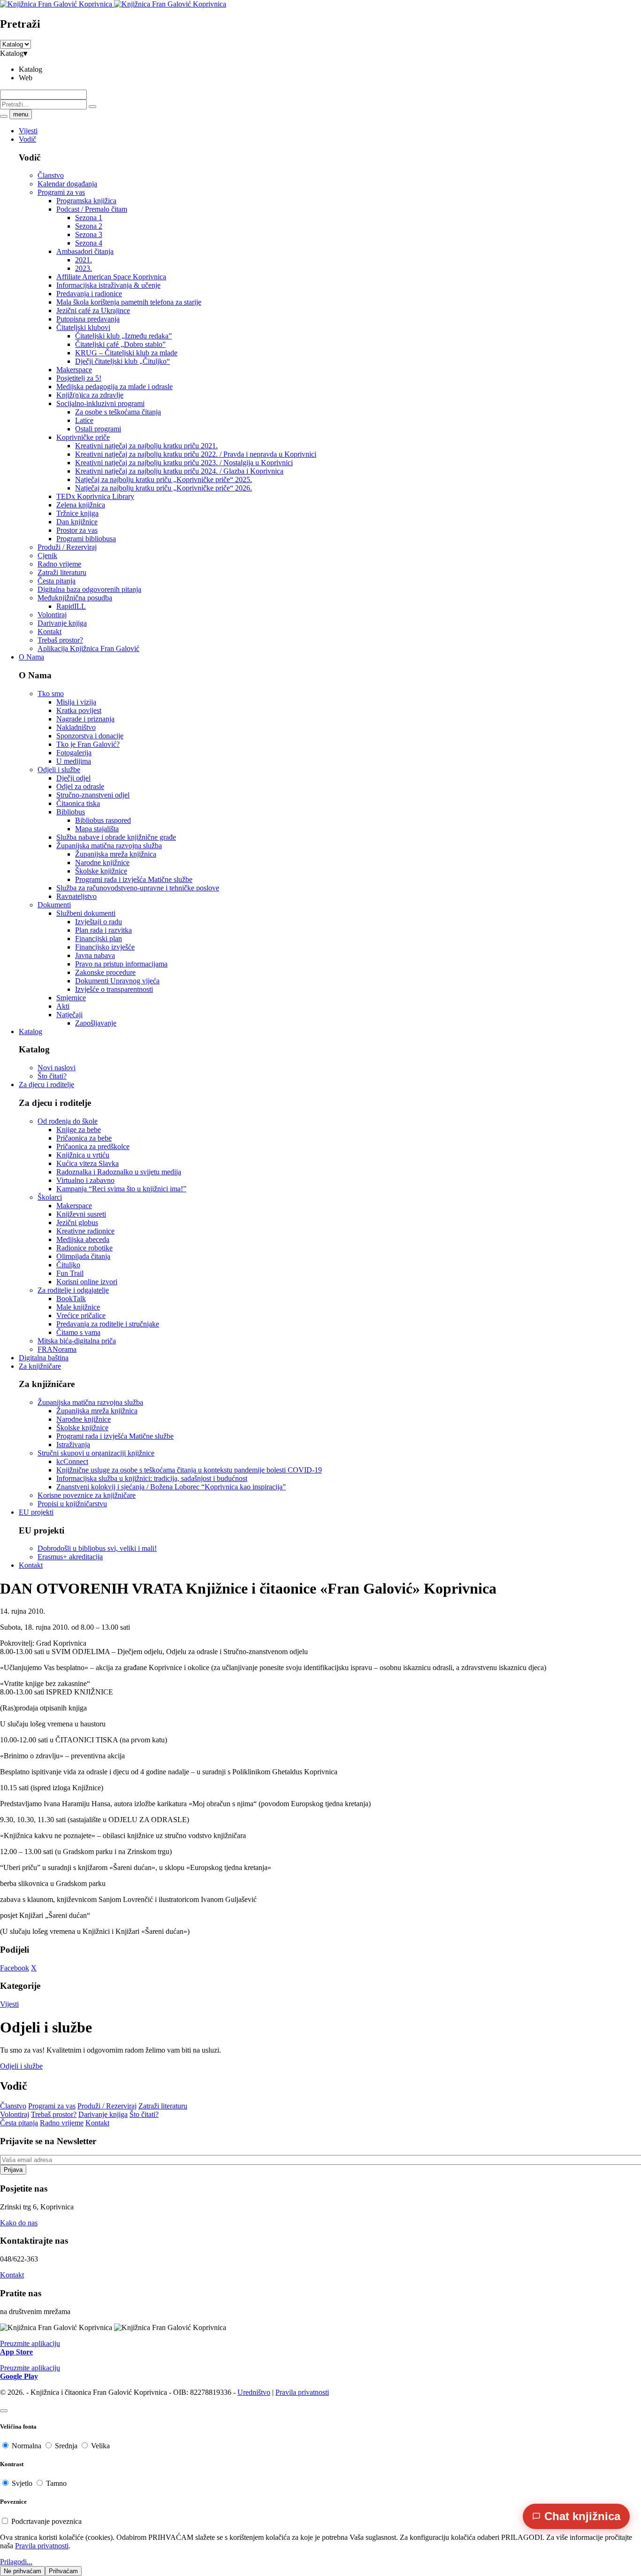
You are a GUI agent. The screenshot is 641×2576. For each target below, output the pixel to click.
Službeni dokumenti (86, 913)
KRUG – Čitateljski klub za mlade (126, 353)
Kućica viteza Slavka (88, 1163)
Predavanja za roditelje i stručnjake (108, 1324)
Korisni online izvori (87, 1282)
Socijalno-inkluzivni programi (100, 403)
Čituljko (68, 1265)
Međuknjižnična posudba (75, 598)
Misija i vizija (76, 702)
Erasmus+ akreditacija (70, 1557)
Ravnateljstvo (76, 896)
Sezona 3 (89, 234)
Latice (84, 420)
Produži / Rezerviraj (67, 547)
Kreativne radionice (85, 1231)
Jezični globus (77, 1223)
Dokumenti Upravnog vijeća (117, 981)
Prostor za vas (77, 530)
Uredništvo (254, 2392)
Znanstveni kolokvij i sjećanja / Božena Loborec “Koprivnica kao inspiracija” (171, 1487)
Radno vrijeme (59, 564)
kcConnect (72, 1461)
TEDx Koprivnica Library (95, 496)
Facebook (15, 1968)
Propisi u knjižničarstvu (72, 1504)
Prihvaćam (63, 2571)
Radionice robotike (84, 1248)
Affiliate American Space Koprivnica (111, 277)
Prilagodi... (16, 2562)
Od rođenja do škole (68, 1121)
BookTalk (71, 1299)
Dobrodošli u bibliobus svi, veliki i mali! (97, 1548)
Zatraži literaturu (62, 572)
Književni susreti (81, 1214)
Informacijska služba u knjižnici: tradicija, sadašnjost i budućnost (152, 1478)
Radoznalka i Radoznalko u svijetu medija (119, 1172)
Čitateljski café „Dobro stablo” (120, 344)
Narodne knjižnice (102, 862)
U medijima (74, 761)
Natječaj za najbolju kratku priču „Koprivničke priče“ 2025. (164, 479)
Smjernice (71, 998)
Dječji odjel (73, 778)
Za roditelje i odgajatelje (73, 1290)
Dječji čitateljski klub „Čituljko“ (122, 361)
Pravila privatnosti (302, 2392)
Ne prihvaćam (23, 2571)
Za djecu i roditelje (46, 1085)
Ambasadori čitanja (85, 251)
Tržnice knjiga (77, 513)
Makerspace (74, 370)
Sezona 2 (89, 226)
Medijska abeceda (83, 1239)
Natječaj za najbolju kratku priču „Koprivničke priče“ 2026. (164, 488)
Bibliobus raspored (103, 820)
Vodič (27, 139)
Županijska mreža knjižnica (116, 854)
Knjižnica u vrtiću (83, 1155)
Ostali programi (98, 429)
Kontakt (50, 632)
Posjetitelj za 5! (79, 378)
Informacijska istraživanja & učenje (108, 285)
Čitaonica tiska (78, 803)
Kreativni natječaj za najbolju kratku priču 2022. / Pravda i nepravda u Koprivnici (196, 454)
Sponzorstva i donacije (90, 736)
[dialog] (320, 2555)
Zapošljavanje (96, 1023)
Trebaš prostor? (60, 640)
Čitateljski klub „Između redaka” (123, 336)
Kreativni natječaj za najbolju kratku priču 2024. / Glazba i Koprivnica (179, 471)
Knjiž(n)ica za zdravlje (90, 395)
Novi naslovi (57, 1068)
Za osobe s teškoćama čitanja (118, 412)
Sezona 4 (89, 243)
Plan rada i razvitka (103, 930)
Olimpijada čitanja (83, 1256)
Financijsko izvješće (105, 947)
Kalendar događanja (67, 184)
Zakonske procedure (105, 972)
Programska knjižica (86, 201)
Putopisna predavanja (88, 319)
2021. (84, 260)
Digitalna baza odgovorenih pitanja (89, 589)
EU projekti (36, 1512)
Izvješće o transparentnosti (114, 989)
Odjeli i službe (59, 770)
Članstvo (51, 175)
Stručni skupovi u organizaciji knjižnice (96, 1453)
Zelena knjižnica (81, 505)
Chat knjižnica (582, 2516)
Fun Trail (70, 1273)
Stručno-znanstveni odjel (93, 795)
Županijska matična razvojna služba (109, 846)
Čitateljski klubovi (83, 327)
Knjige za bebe (79, 1130)
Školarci (50, 1197)
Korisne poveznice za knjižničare (87, 1495)
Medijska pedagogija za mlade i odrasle (114, 387)
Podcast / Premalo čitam (92, 209)
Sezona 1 (89, 218)
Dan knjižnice (77, 522)
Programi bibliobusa (86, 539)
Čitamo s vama (78, 1332)
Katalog (31, 1031)
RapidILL (71, 606)
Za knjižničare (40, 1366)
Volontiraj (52, 615)
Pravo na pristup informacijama (121, 964)
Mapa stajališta (97, 829)
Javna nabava (95, 955)
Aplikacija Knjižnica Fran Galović (88, 648)
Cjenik (47, 556)
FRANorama (57, 1349)
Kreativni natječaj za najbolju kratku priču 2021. (146, 446)
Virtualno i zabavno (85, 1180)
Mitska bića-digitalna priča (77, 1341)
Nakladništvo (76, 727)
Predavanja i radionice (89, 294)
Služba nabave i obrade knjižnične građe (116, 837)
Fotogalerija (74, 753)
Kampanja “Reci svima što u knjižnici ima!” (121, 1189)
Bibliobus (71, 812)
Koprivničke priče (83, 437)
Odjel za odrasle (80, 786)
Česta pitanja (57, 581)
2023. (84, 268)
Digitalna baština (44, 1358)
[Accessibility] (4, 2411)
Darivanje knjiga (62, 623)
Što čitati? (52, 1076)
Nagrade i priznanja (85, 719)
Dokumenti (54, 905)
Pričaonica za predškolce (93, 1146)
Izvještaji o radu (99, 922)
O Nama (31, 657)
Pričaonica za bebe (84, 1138)
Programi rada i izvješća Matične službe (134, 879)
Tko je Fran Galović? (88, 744)
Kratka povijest (79, 710)
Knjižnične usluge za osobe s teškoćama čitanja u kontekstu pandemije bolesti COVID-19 (189, 1470)
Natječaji (69, 1015)
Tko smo (51, 694)
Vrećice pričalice (81, 1315)
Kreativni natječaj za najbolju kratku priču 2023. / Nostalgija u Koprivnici (184, 463)
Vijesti (28, 131)
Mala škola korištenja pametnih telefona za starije (129, 302)
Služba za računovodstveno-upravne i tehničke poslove (138, 888)
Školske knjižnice (101, 871)
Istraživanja (73, 1445)
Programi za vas (61, 192)
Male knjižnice (78, 1307)
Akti (63, 1006)
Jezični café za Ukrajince (93, 310)
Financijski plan (99, 939)
